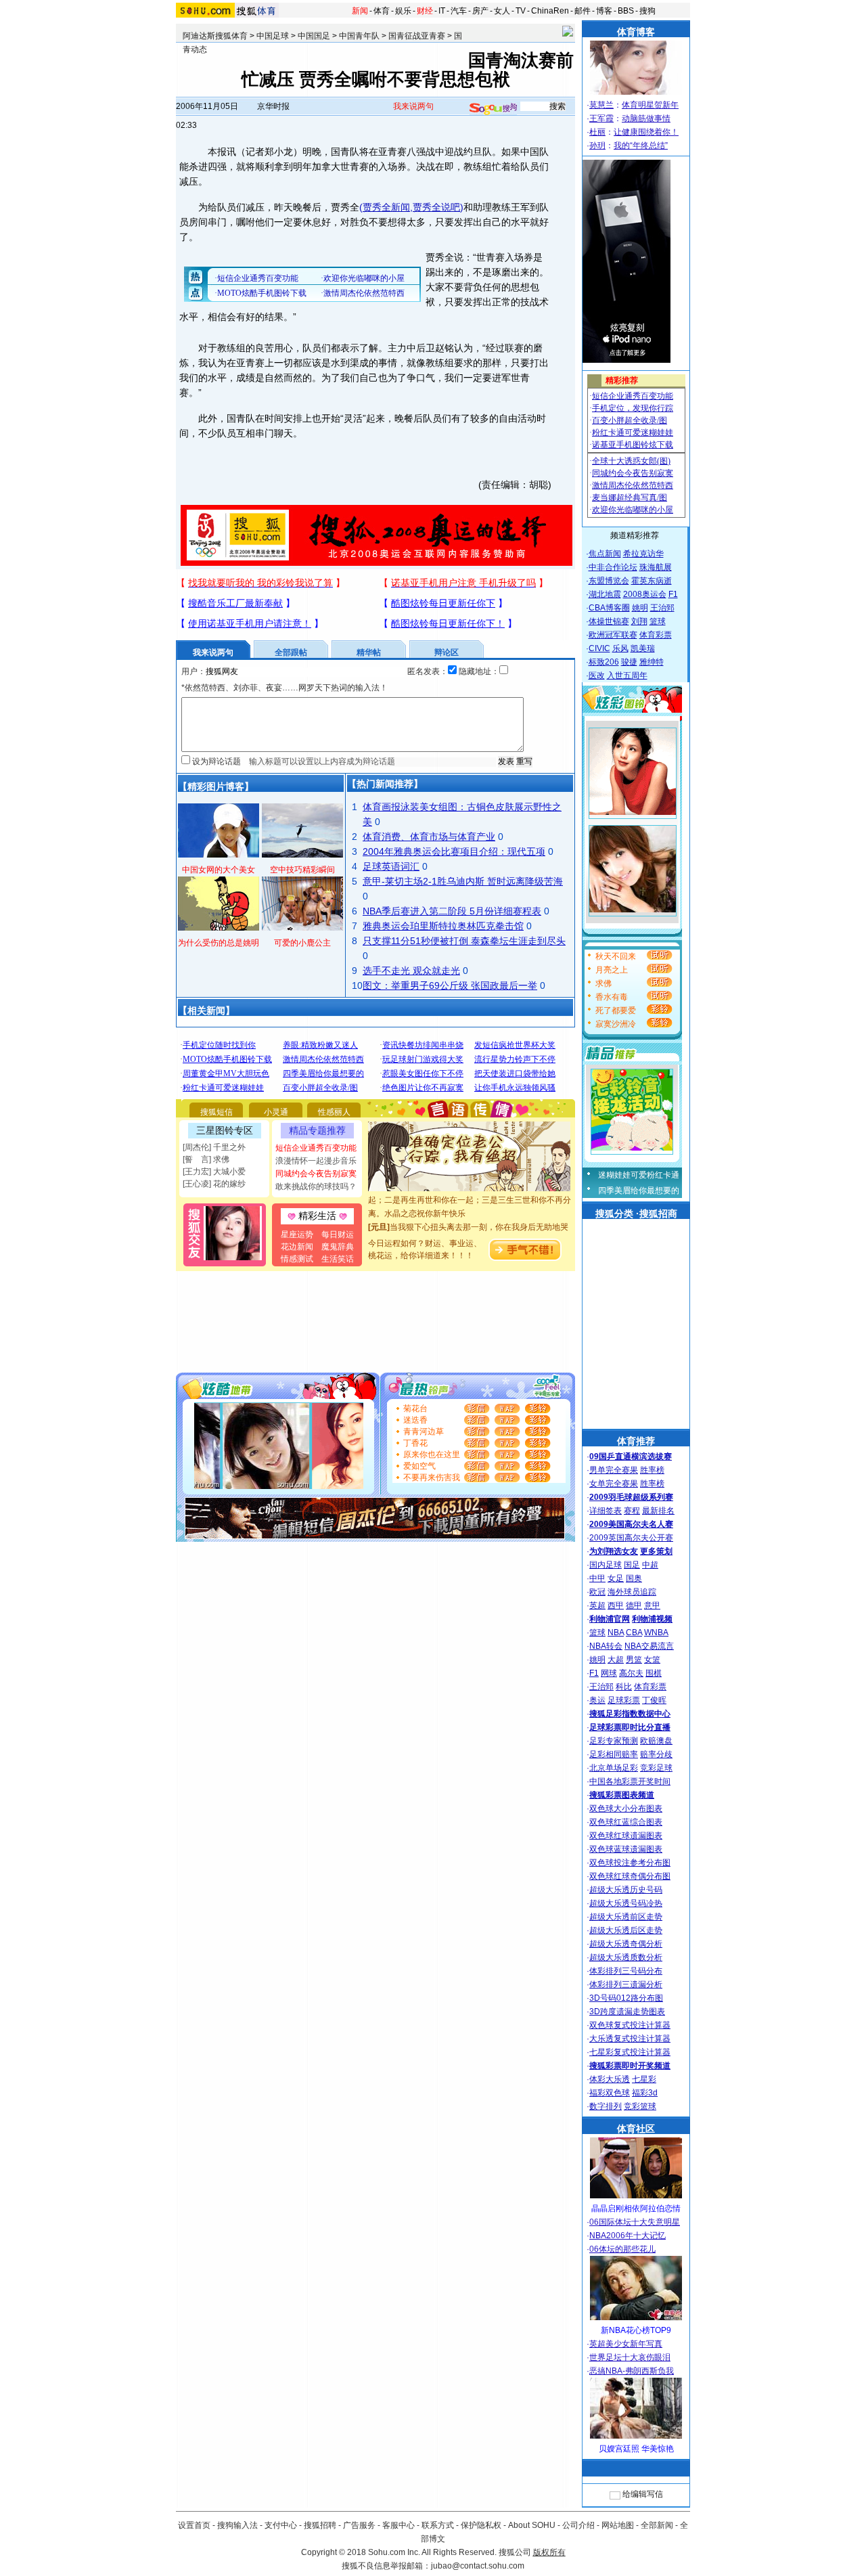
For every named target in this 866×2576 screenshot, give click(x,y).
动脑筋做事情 (646, 118)
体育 (382, 11)
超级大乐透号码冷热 (626, 1903)
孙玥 (597, 146)
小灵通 (276, 1112)
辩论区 (447, 652)
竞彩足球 (656, 1768)
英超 (597, 1605)
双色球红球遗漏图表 (626, 1836)
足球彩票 (624, 1700)
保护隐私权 (481, 2525)
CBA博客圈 (609, 608)
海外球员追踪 (632, 1592)
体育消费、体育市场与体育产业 (429, 837)
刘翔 (639, 621)
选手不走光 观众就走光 (411, 971)
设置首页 (194, 2525)
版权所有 (549, 2552)
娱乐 (403, 11)
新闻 (360, 11)
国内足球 (606, 1565)
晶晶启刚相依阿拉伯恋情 (636, 2208)
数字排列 (606, 2106)
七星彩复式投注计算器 (630, 2052)
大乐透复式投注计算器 (630, 2039)
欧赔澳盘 (656, 1741)
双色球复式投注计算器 (630, 2025)
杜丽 (597, 132)
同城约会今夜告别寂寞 (316, 1174)
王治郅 (662, 608)
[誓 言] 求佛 (206, 1159)
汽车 (459, 11)
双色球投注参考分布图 (630, 1863)
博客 (604, 11)
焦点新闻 (605, 554)
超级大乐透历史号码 (626, 1890)
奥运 (597, 1700)
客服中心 (398, 2525)
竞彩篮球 (640, 2106)
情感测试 (297, 1259)
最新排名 (658, 1511)
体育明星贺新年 (650, 105)
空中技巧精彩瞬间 (302, 870)
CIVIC (599, 648)
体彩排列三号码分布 (626, 1971)
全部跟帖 (291, 652)
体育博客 (636, 32)
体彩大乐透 (610, 2079)
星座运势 (297, 1235)
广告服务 (359, 2525)
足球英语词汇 (391, 866)
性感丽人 (334, 1112)
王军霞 (601, 118)
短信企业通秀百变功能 (316, 1148)
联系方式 (438, 2525)
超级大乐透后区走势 (626, 1930)
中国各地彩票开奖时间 (630, 1781)
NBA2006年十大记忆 (628, 2236)
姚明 (640, 608)
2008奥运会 (645, 594)
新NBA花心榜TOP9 (636, 2330)
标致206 (604, 662)
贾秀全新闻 (386, 207)
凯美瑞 (643, 648)
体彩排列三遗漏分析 (626, 1984)
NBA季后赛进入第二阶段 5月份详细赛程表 (452, 911)
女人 (502, 11)
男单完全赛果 (614, 1470)
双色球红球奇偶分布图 (630, 1876)
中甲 (597, 1578)
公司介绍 (578, 2525)
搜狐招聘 (320, 2525)
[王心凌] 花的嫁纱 (214, 1184)
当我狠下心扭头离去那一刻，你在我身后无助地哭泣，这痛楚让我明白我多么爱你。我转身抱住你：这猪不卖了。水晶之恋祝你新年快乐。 (470, 1229)
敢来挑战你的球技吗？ (316, 1186)
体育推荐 (636, 1441)
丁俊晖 (654, 1700)
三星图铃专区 (225, 1130)
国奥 (634, 1578)
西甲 (616, 1605)
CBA (634, 1633)
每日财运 (338, 1235)
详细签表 (606, 1511)
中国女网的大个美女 (219, 870)
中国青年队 (359, 36)
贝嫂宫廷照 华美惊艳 (636, 2449)
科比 (624, 1687)
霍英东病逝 (652, 581)
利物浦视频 (652, 1619)
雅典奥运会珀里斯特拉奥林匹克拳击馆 (443, 926)
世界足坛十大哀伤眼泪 (630, 2357)
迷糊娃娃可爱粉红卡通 (639, 1175)
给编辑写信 (643, 2494)
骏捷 (629, 662)
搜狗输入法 (237, 2525)
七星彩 (644, 2079)
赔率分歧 (656, 1754)
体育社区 (636, 2129)
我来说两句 (413, 106)
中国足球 (273, 36)
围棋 (654, 1673)
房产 (480, 11)
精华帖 (369, 652)
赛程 (632, 1511)
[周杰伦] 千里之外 (214, 1147)
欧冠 (597, 1592)
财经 (425, 11)
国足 (632, 1565)
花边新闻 (297, 1247)
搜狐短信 (216, 1112)
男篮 (634, 1660)
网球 (609, 1673)
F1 (673, 594)
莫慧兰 (601, 105)
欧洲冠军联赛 (613, 635)
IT (442, 11)
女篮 (652, 1660)
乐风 (620, 648)
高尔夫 (631, 1673)
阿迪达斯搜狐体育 (215, 36)
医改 (597, 675)
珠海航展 (656, 567)
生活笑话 (338, 1259)
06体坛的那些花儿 (622, 2249)
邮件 (583, 11)
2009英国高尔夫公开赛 (631, 1538)
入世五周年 (627, 675)
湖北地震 (605, 594)
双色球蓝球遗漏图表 (626, 1849)
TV (521, 11)
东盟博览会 (609, 581)
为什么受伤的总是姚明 (219, 943)
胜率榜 (652, 1470)
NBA (616, 1633)
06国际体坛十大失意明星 (635, 2222)
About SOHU (532, 2525)
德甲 (634, 1605)
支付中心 (281, 2525)
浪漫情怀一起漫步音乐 (316, 1161)
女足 (616, 1578)
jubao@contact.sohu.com (478, 2566)
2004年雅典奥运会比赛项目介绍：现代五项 (454, 851)
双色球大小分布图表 (626, 1808)
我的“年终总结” (641, 146)
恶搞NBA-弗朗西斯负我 (632, 2371)
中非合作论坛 (613, 567)
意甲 (652, 1605)
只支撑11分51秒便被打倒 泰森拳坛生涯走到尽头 (464, 941)
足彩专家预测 (614, 1741)
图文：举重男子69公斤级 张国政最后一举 (450, 985)
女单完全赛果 (614, 1484)
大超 (616, 1660)
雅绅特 (652, 662)
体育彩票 (656, 635)
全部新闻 (657, 2525)
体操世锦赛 (609, 621)
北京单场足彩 (614, 1768)
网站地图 (618, 2525)
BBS (626, 11)
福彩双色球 (610, 2093)
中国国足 (314, 36)
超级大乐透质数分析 (626, 1957)
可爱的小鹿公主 (302, 943)
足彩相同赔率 (614, 1754)
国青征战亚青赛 (417, 36)
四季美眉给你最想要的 (639, 1191)
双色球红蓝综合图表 (626, 1822)
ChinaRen (550, 11)
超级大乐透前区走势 (626, 1917)
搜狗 (647, 11)
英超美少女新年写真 (626, 2344)
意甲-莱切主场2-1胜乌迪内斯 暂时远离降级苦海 (463, 881)
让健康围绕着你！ (646, 132)
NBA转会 (606, 1646)
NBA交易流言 (649, 1646)
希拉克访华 (643, 554)
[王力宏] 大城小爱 (214, 1172)
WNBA (656, 1633)
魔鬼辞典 (338, 1247)
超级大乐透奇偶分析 (626, 1944)
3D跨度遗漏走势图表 (627, 2012)
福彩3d (645, 2093)
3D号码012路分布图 (626, 1998)
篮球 (658, 621)
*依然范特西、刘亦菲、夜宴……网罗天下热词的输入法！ (284, 688)
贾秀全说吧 (436, 207)
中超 (650, 1565)
